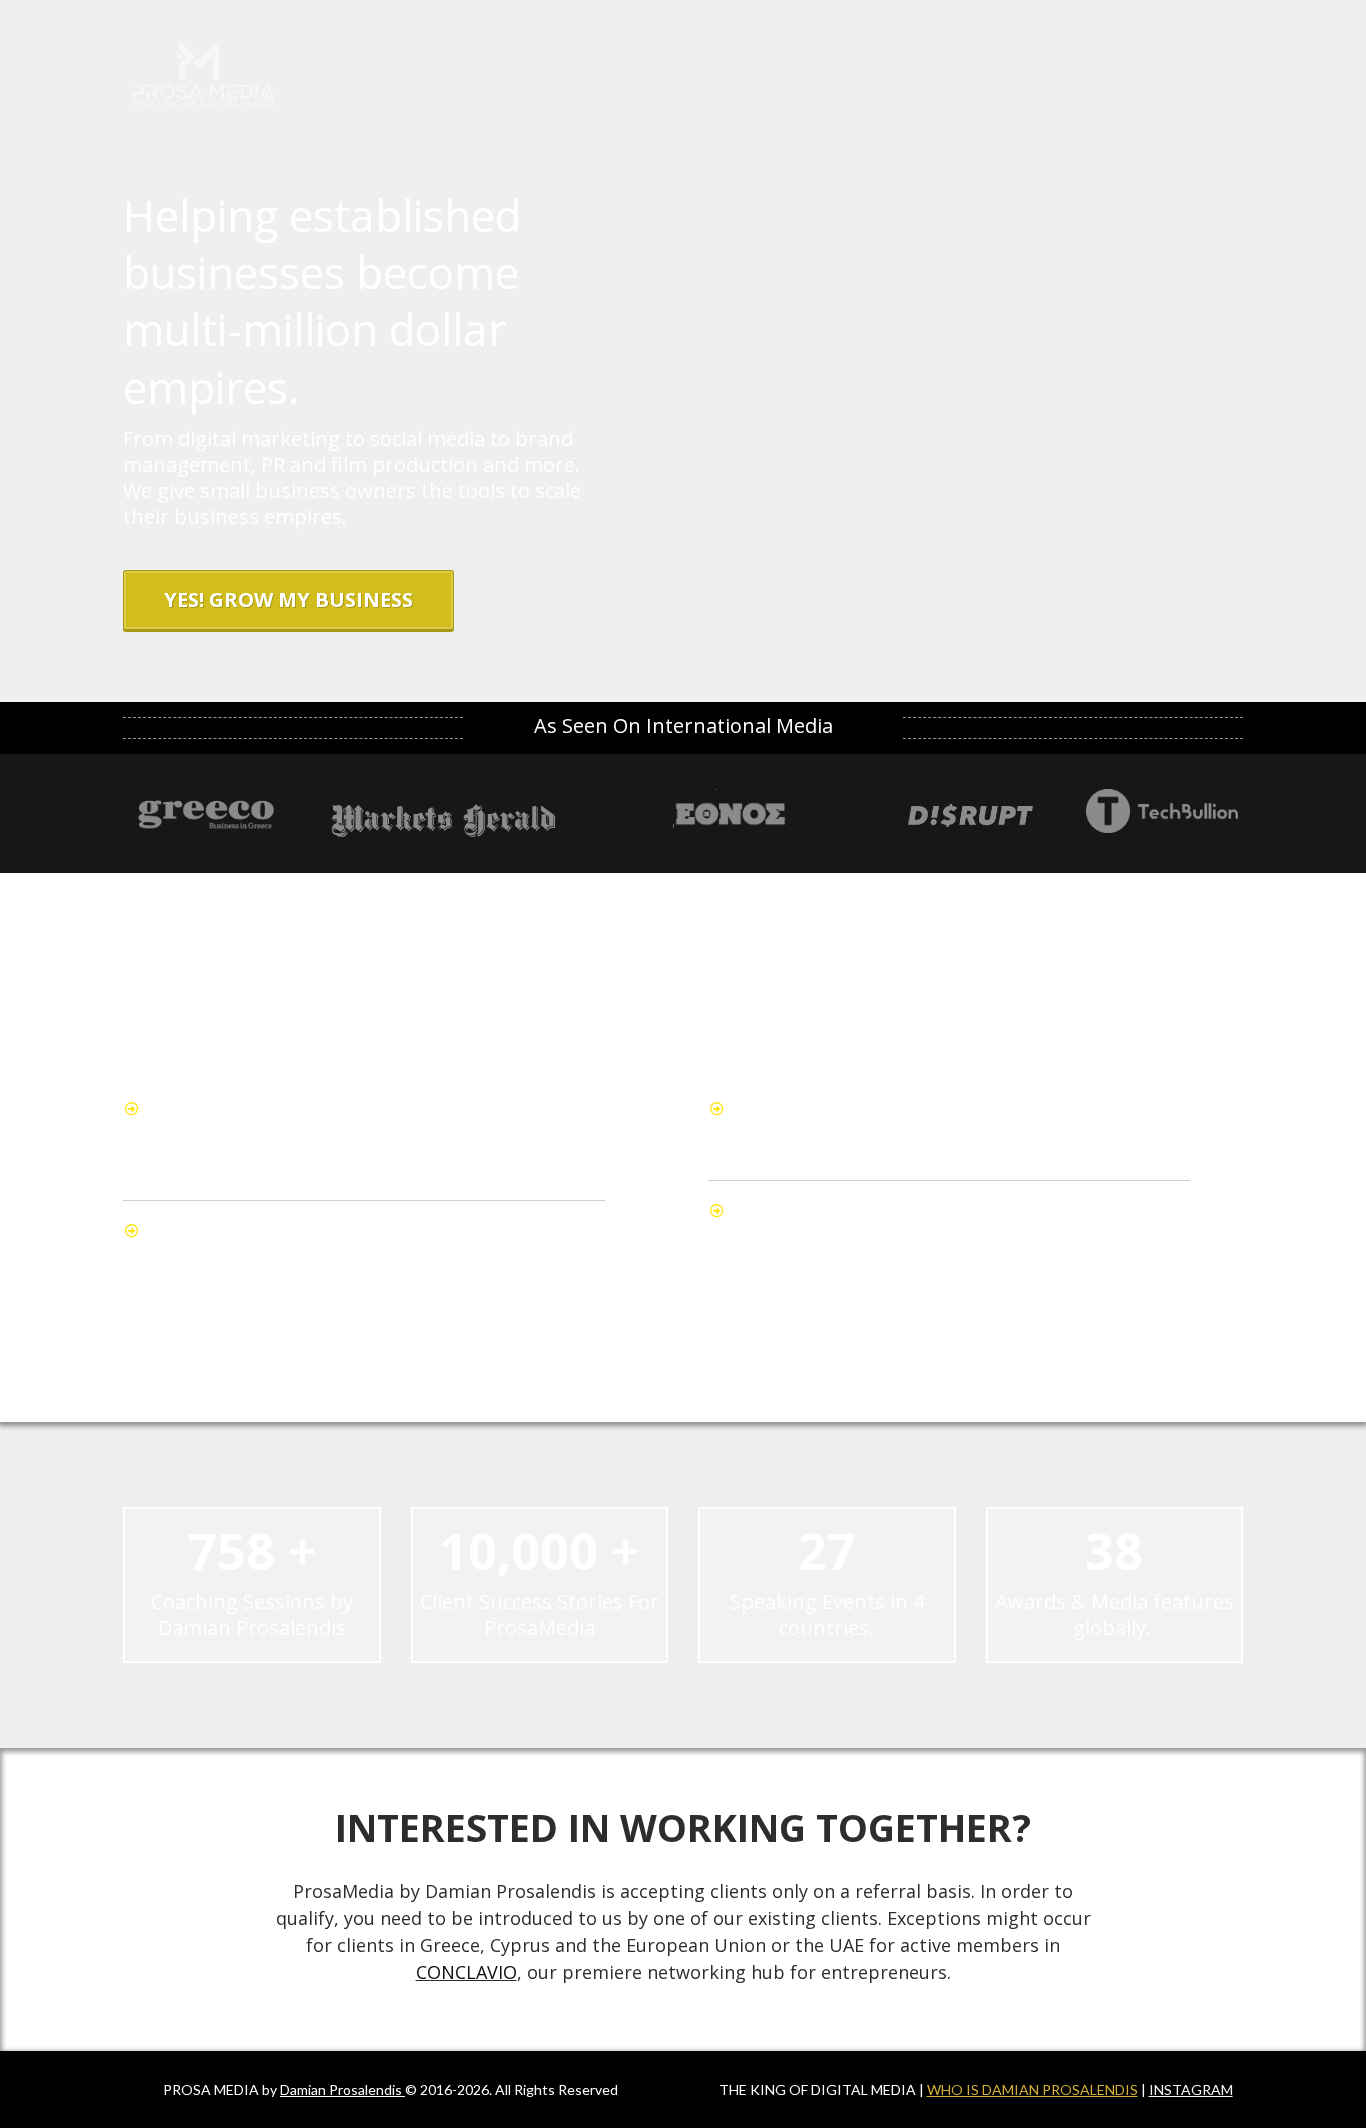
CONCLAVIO (466, 1972)
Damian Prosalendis (341, 2089)
